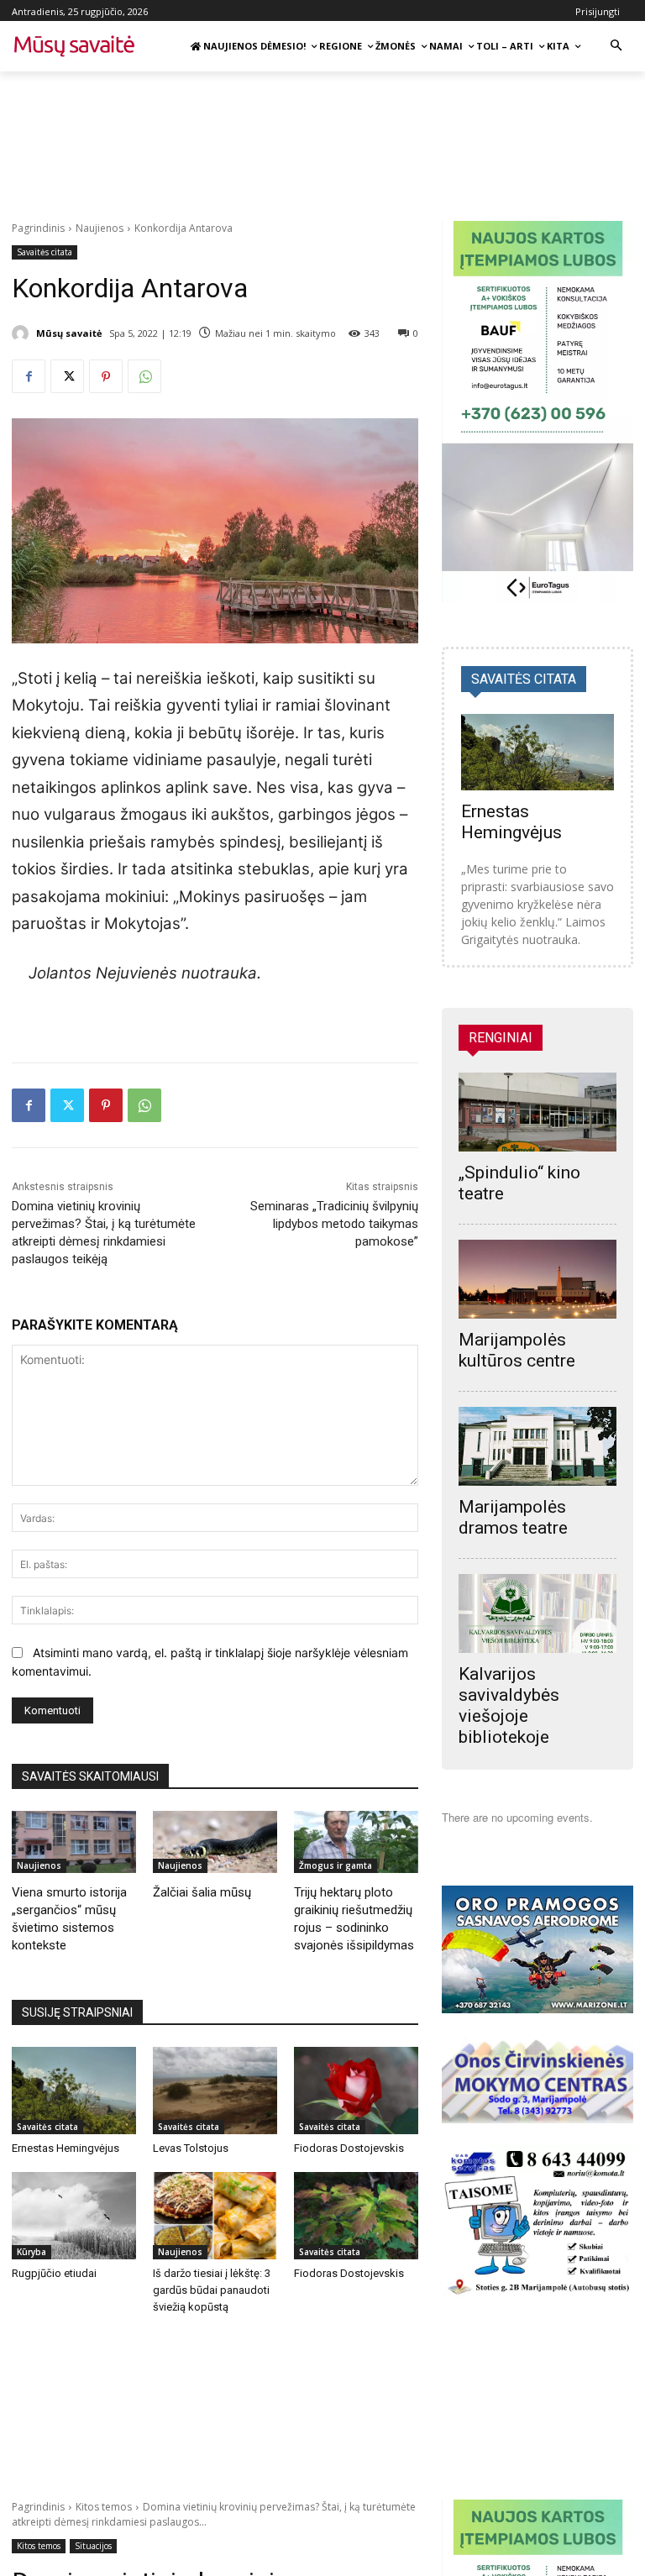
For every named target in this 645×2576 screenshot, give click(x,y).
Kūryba (31, 2252)
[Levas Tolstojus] (215, 2091)
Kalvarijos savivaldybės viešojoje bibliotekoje (509, 1705)
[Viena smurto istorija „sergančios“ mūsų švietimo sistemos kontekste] (74, 1842)
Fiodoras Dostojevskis (349, 2148)
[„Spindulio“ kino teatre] (537, 1112)
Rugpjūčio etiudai (54, 2273)
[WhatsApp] (144, 376)
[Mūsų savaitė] (23, 333)
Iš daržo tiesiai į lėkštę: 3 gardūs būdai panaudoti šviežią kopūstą (212, 2290)
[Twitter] (67, 376)
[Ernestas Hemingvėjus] (74, 2091)
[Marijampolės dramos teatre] (537, 1446)
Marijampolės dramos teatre (513, 1517)
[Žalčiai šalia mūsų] (215, 1842)
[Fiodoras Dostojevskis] (356, 2091)
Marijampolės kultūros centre (517, 1350)
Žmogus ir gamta (336, 1865)
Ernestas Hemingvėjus (66, 2148)
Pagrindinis (38, 228)
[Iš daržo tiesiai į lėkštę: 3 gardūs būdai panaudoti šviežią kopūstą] (215, 2216)
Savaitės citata (45, 252)
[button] (616, 47)
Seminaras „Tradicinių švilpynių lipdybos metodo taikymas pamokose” (334, 1224)
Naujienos (100, 228)
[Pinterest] (106, 376)
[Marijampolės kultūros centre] (537, 1279)
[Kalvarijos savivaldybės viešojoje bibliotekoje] (537, 1613)
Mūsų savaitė (69, 333)
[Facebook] (29, 376)
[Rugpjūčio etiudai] (74, 2216)
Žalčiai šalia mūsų (202, 1892)
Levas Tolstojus (191, 2148)
